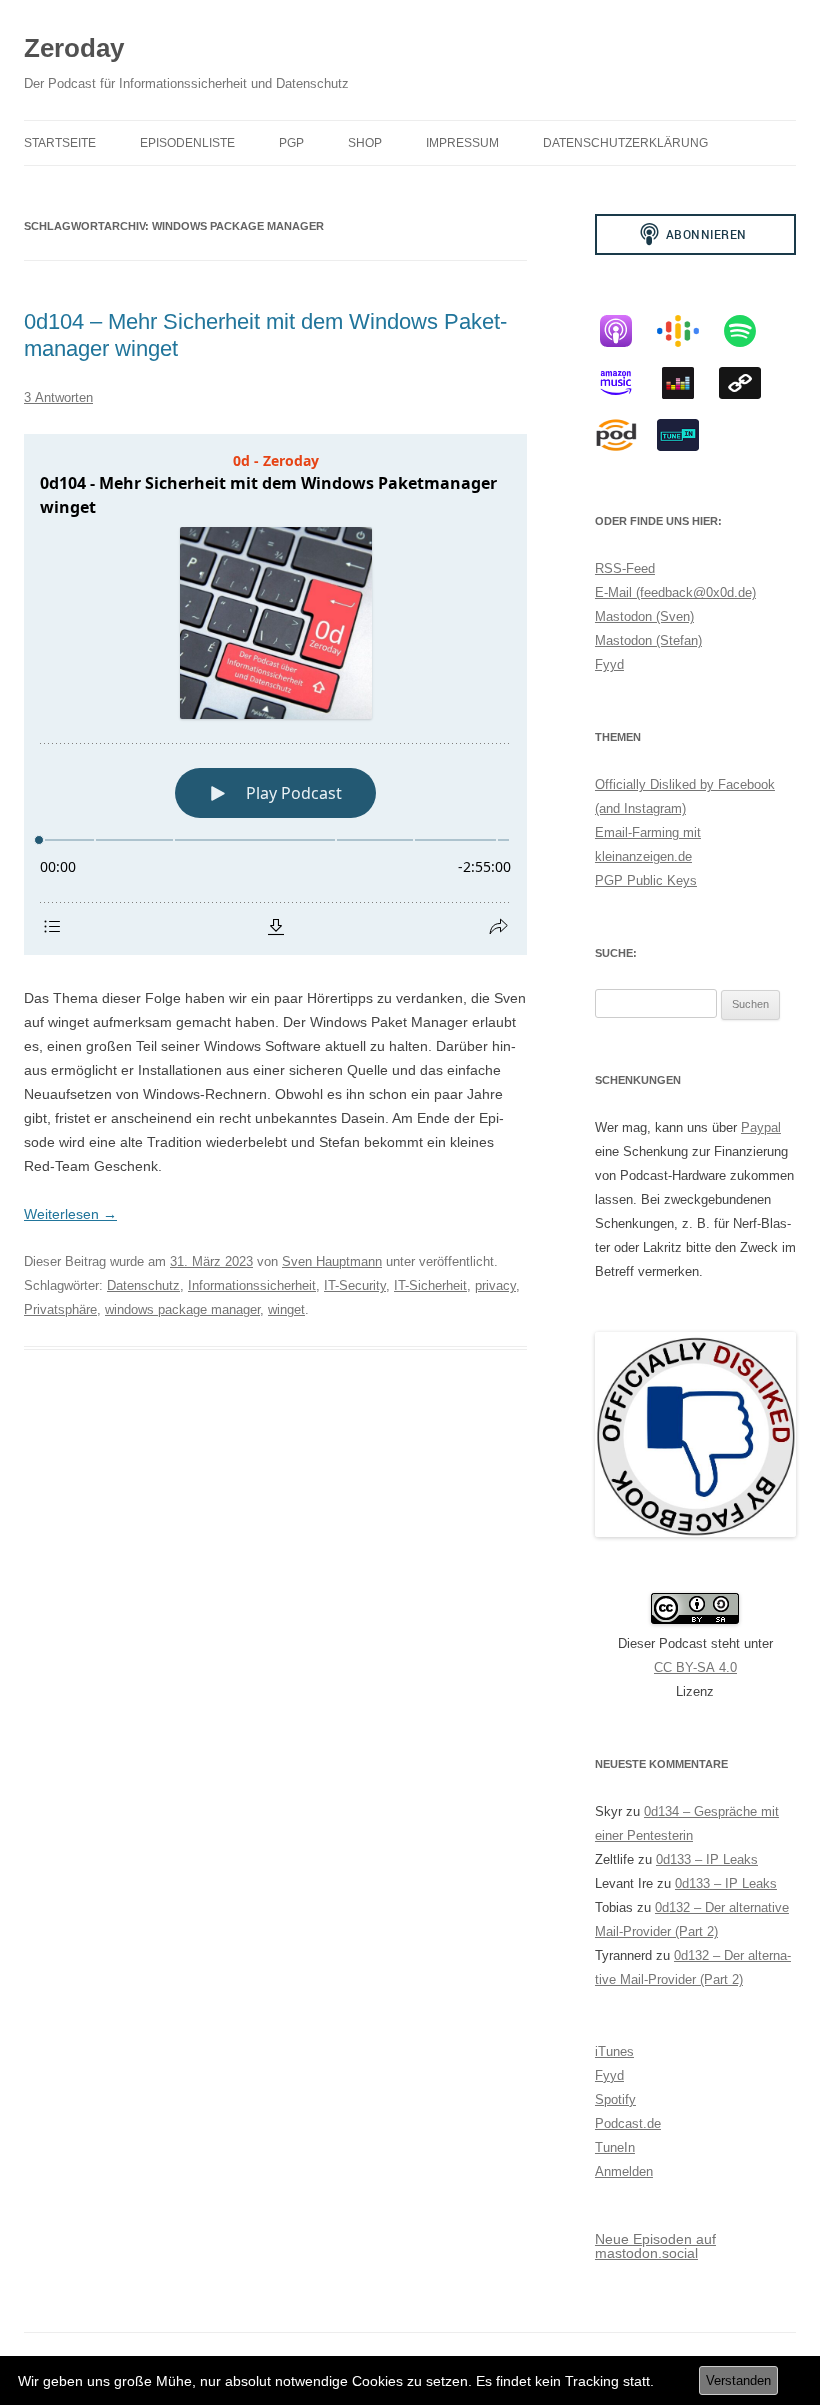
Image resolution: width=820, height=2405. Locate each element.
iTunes (614, 2051)
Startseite (60, 143)
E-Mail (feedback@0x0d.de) (675, 592)
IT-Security (355, 1285)
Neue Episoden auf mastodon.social (655, 2246)
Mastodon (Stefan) (648, 640)
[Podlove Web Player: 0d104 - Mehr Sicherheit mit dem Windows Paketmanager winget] (275, 694)
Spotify (615, 2099)
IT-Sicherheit (430, 1285)
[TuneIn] (688, 435)
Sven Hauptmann (332, 1261)
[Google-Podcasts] (688, 331)
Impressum (462, 143)
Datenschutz (143, 1285)
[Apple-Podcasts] (626, 331)
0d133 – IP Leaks (707, 1859)
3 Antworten (58, 397)
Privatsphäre (60, 1309)
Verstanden (738, 2380)
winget (286, 1309)
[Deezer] (688, 383)
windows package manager (182, 1309)
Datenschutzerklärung (625, 143)
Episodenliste (187, 143)
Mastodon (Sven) (644, 616)
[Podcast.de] (626, 435)
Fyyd (609, 664)
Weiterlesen (70, 1214)
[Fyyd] (750, 383)
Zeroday (74, 48)
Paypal (761, 1127)
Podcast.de (628, 2123)
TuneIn (615, 2147)
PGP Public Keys (646, 880)
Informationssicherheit (252, 1285)
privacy (495, 1285)
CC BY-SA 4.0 (695, 1667)
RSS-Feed (625, 568)
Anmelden (624, 2171)
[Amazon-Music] (626, 383)
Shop (365, 143)
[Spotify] (750, 331)
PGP (291, 143)
